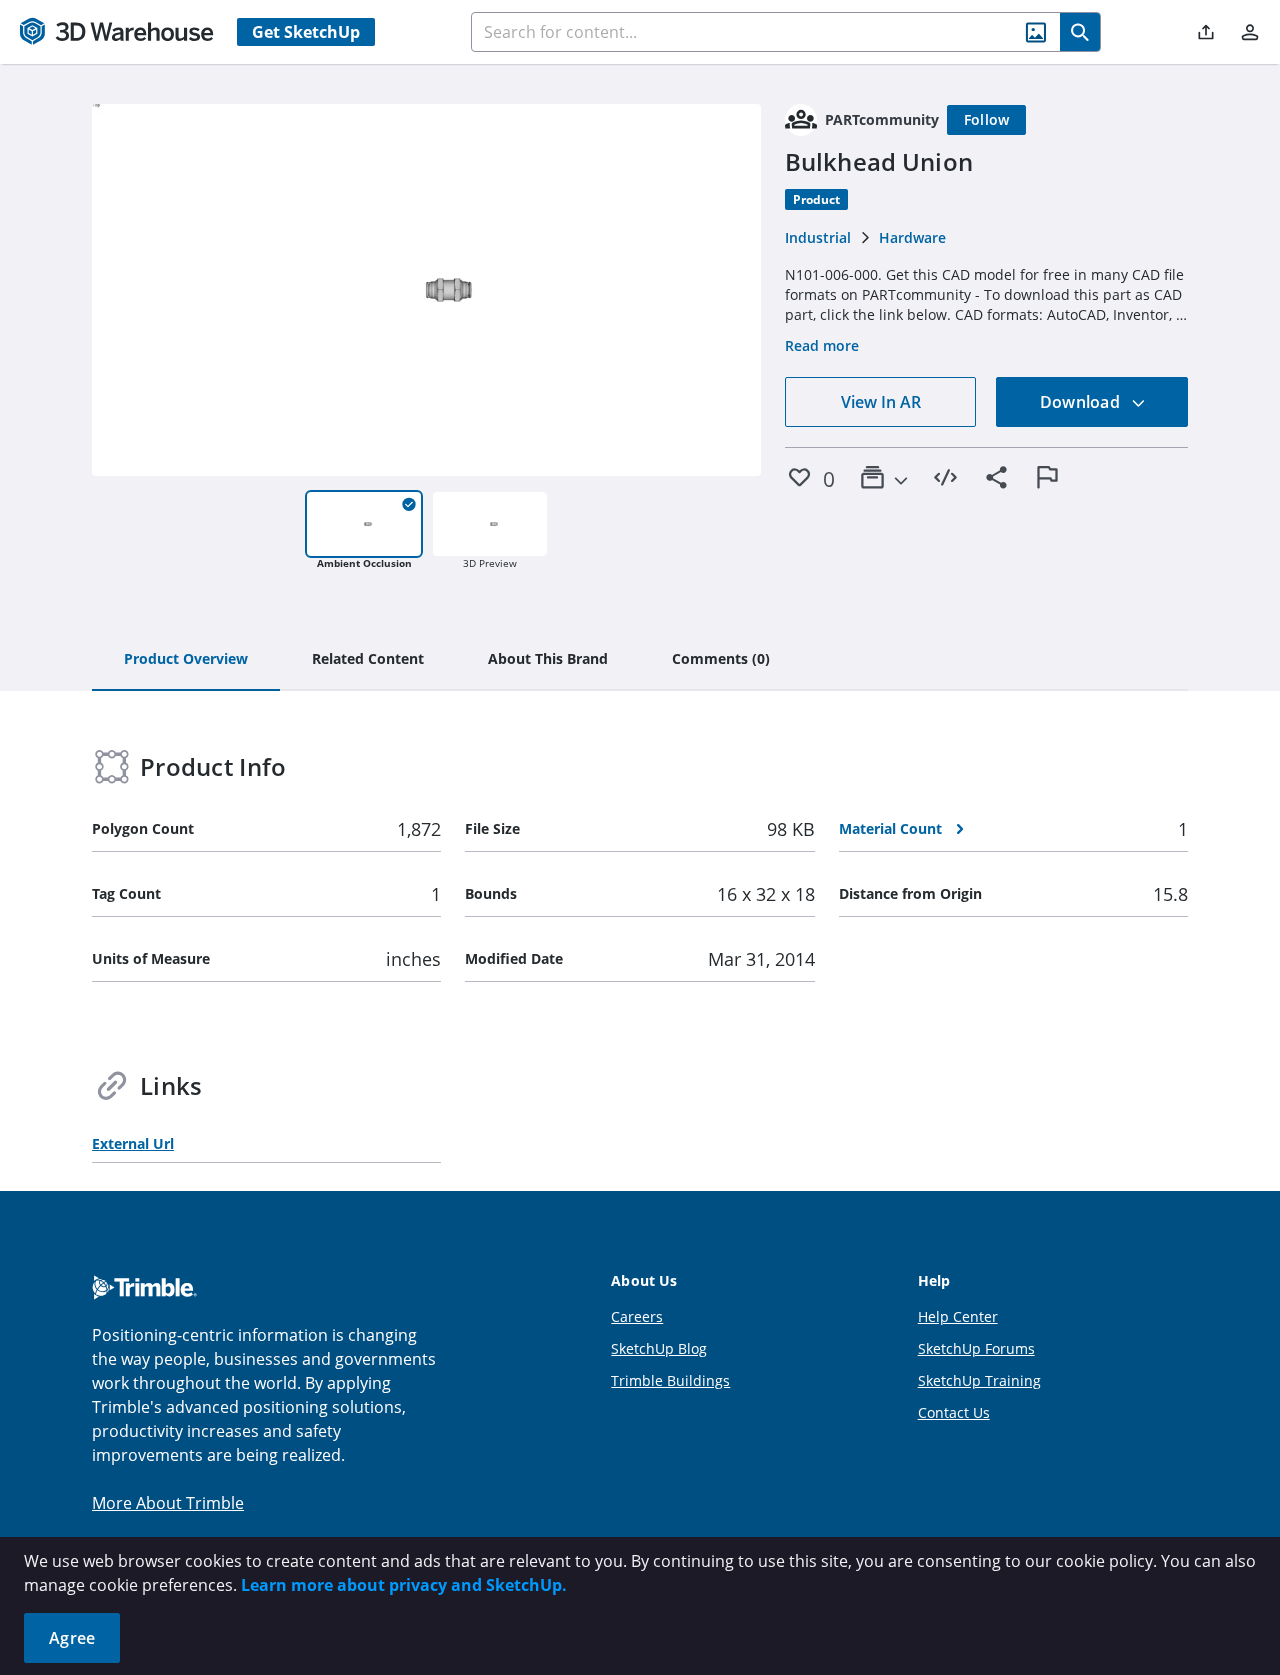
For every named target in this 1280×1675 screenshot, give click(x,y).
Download (1082, 402)
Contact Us (954, 1412)
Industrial (818, 237)
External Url (133, 1143)
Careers (637, 1316)
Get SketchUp (306, 32)
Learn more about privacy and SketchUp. (404, 1585)
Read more (822, 345)
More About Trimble (168, 1503)
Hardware (912, 237)
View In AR (881, 402)
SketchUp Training (979, 1380)
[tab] (186, 660)
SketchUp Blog (659, 1348)
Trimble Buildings (670, 1380)
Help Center (958, 1316)
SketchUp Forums (976, 1348)
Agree (72, 1638)
